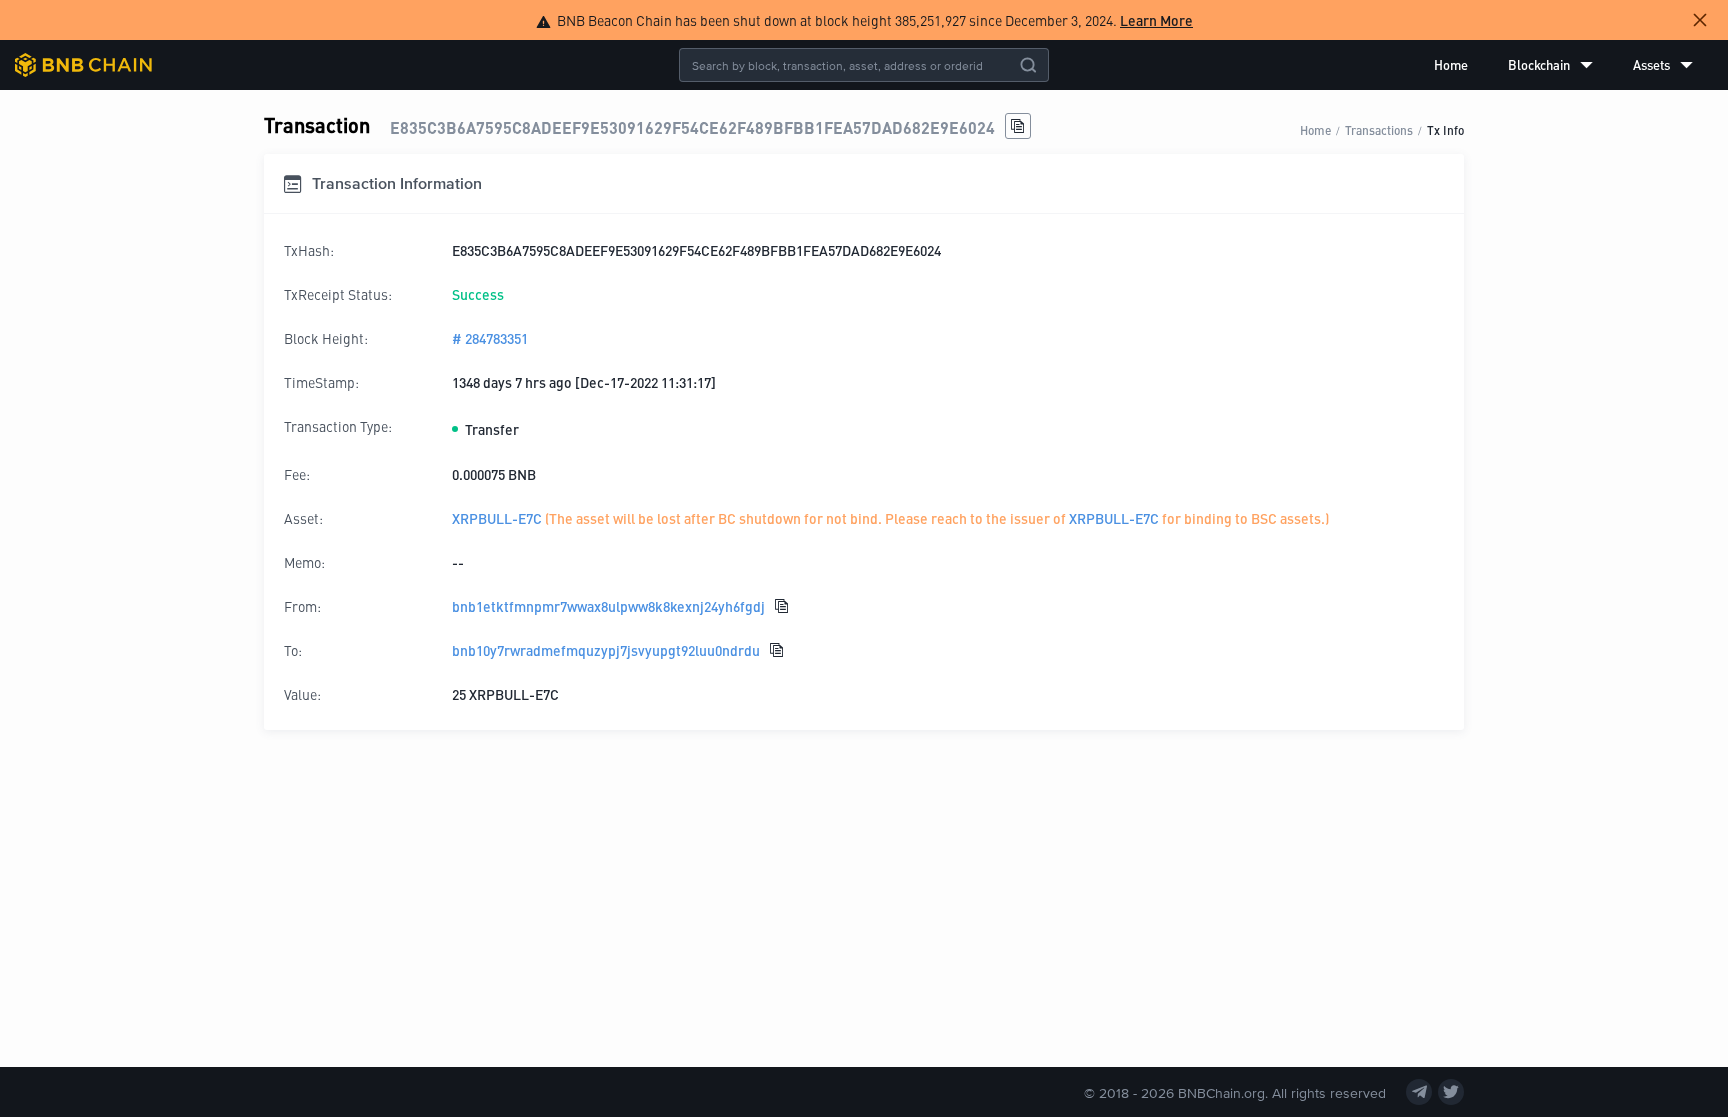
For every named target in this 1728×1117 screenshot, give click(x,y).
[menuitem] (1451, 65)
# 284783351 (490, 338)
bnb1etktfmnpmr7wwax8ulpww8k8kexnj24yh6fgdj (608, 606)
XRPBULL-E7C (497, 518)
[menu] (1563, 65)
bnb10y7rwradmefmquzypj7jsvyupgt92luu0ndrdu (606, 650)
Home (1451, 64)
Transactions (1379, 129)
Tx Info (1445, 129)
